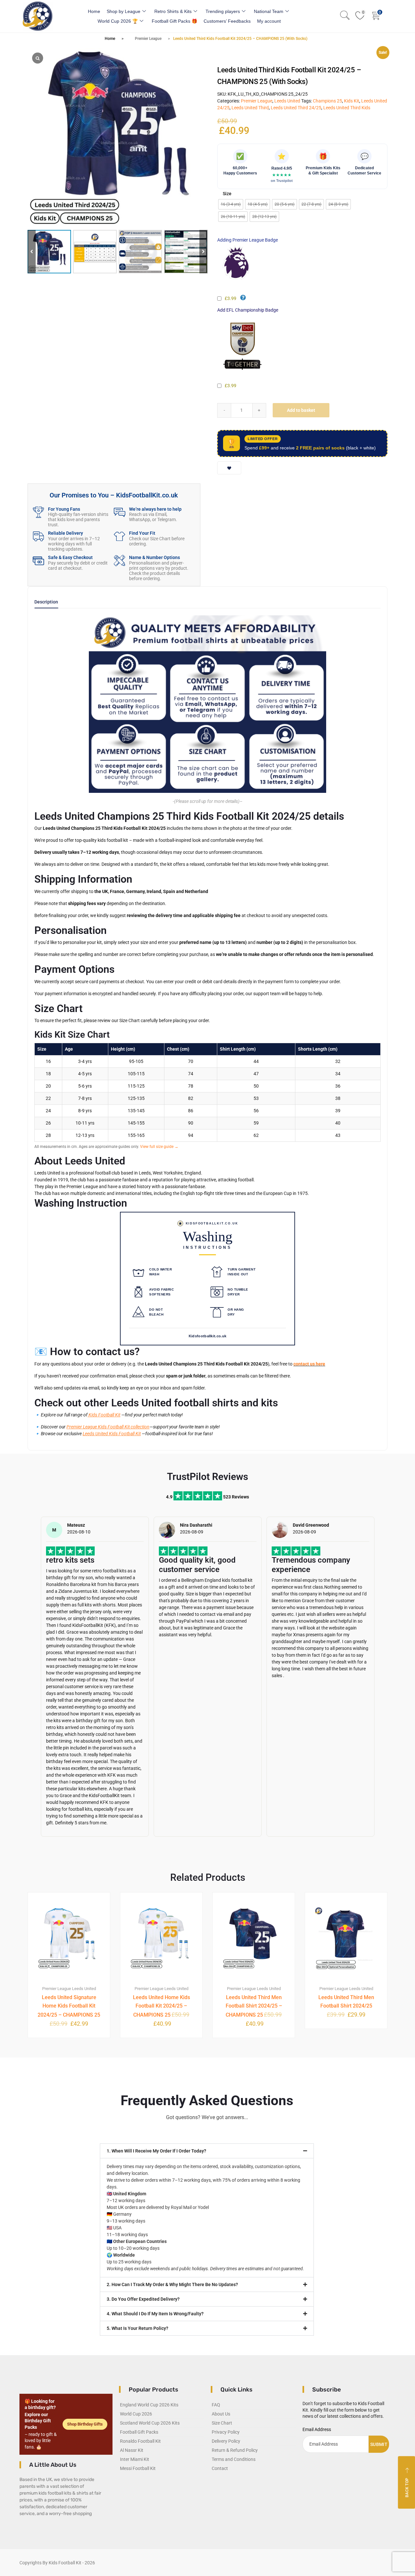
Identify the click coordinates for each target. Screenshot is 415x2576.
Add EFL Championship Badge (248, 310)
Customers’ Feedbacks (227, 21)
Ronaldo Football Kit (140, 2441)
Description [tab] (46, 602)
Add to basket (301, 410)
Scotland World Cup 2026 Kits (150, 2423)
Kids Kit (352, 101)
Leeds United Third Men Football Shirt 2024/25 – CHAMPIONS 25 (254, 2006)
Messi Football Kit (138, 2468)
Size (227, 194)
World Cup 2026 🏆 (118, 21)
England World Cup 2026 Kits (149, 2405)
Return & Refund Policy (235, 2450)
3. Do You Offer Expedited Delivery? (143, 2299)
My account (269, 21)
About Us (221, 2414)
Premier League (148, 39)
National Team (269, 11)
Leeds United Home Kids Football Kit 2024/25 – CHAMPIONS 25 (161, 2006)
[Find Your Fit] (119, 536)
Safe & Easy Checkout (70, 557)
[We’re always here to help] (119, 512)
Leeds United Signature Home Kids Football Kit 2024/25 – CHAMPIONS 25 (69, 2006)
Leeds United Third (250, 108)
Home (94, 11)
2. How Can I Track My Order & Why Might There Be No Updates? (172, 2284)
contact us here (309, 1364)
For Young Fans (64, 509)
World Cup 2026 (136, 2414)
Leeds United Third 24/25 (296, 108)
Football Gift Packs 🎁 (174, 21)
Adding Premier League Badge (248, 240)
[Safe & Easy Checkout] (38, 561)
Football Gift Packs (139, 2432)
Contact (220, 2468)
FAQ (216, 2405)
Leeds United (287, 101)
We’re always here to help (155, 509)
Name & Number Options (154, 557)
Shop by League (124, 11)
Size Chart (222, 2423)
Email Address (317, 2429)
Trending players (223, 11)
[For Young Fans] (38, 512)
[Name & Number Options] (119, 561)
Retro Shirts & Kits (173, 11)
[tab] (46, 604)
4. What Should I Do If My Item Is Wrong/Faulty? (155, 2314)
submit (379, 2444)
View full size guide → (159, 1147)
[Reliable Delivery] (38, 536)
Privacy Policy (226, 2432)
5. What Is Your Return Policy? (137, 2328)
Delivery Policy (226, 2441)
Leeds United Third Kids (347, 108)
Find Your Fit (142, 533)
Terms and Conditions (234, 2459)
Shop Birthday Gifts (85, 2424)
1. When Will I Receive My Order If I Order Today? (156, 2151)
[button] (203, 252)
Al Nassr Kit (132, 2450)
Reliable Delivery (65, 533)
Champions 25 (327, 101)
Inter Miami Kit (135, 2459)
